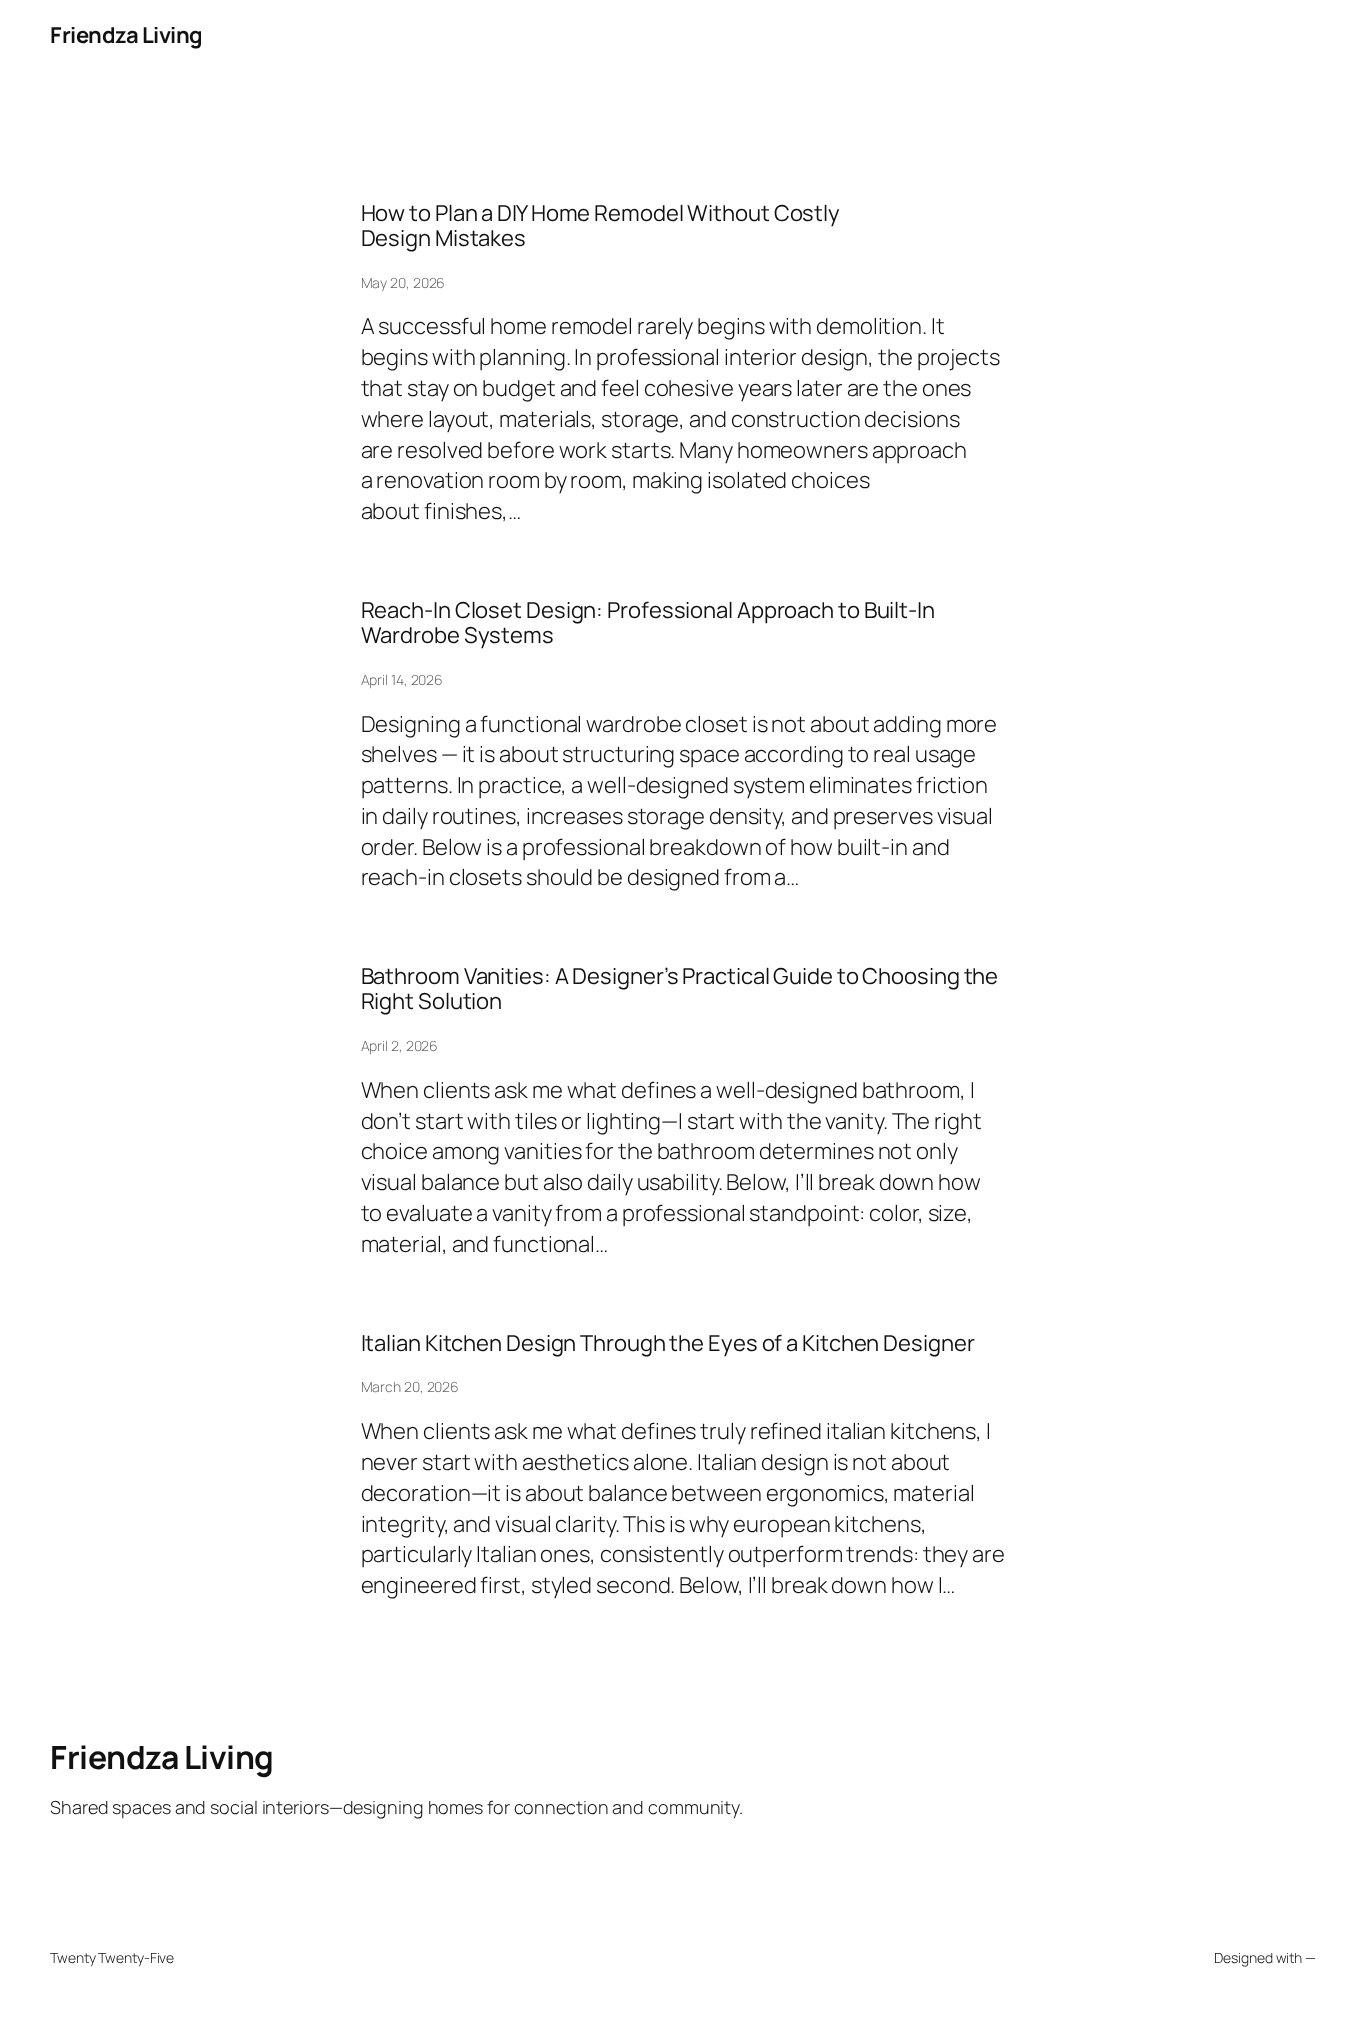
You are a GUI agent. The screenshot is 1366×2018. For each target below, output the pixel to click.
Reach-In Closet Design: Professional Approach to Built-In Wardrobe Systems (648, 623)
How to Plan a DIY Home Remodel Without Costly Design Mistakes (601, 226)
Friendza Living (126, 35)
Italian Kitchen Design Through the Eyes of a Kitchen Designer (668, 1343)
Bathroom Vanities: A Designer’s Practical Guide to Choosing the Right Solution (680, 989)
